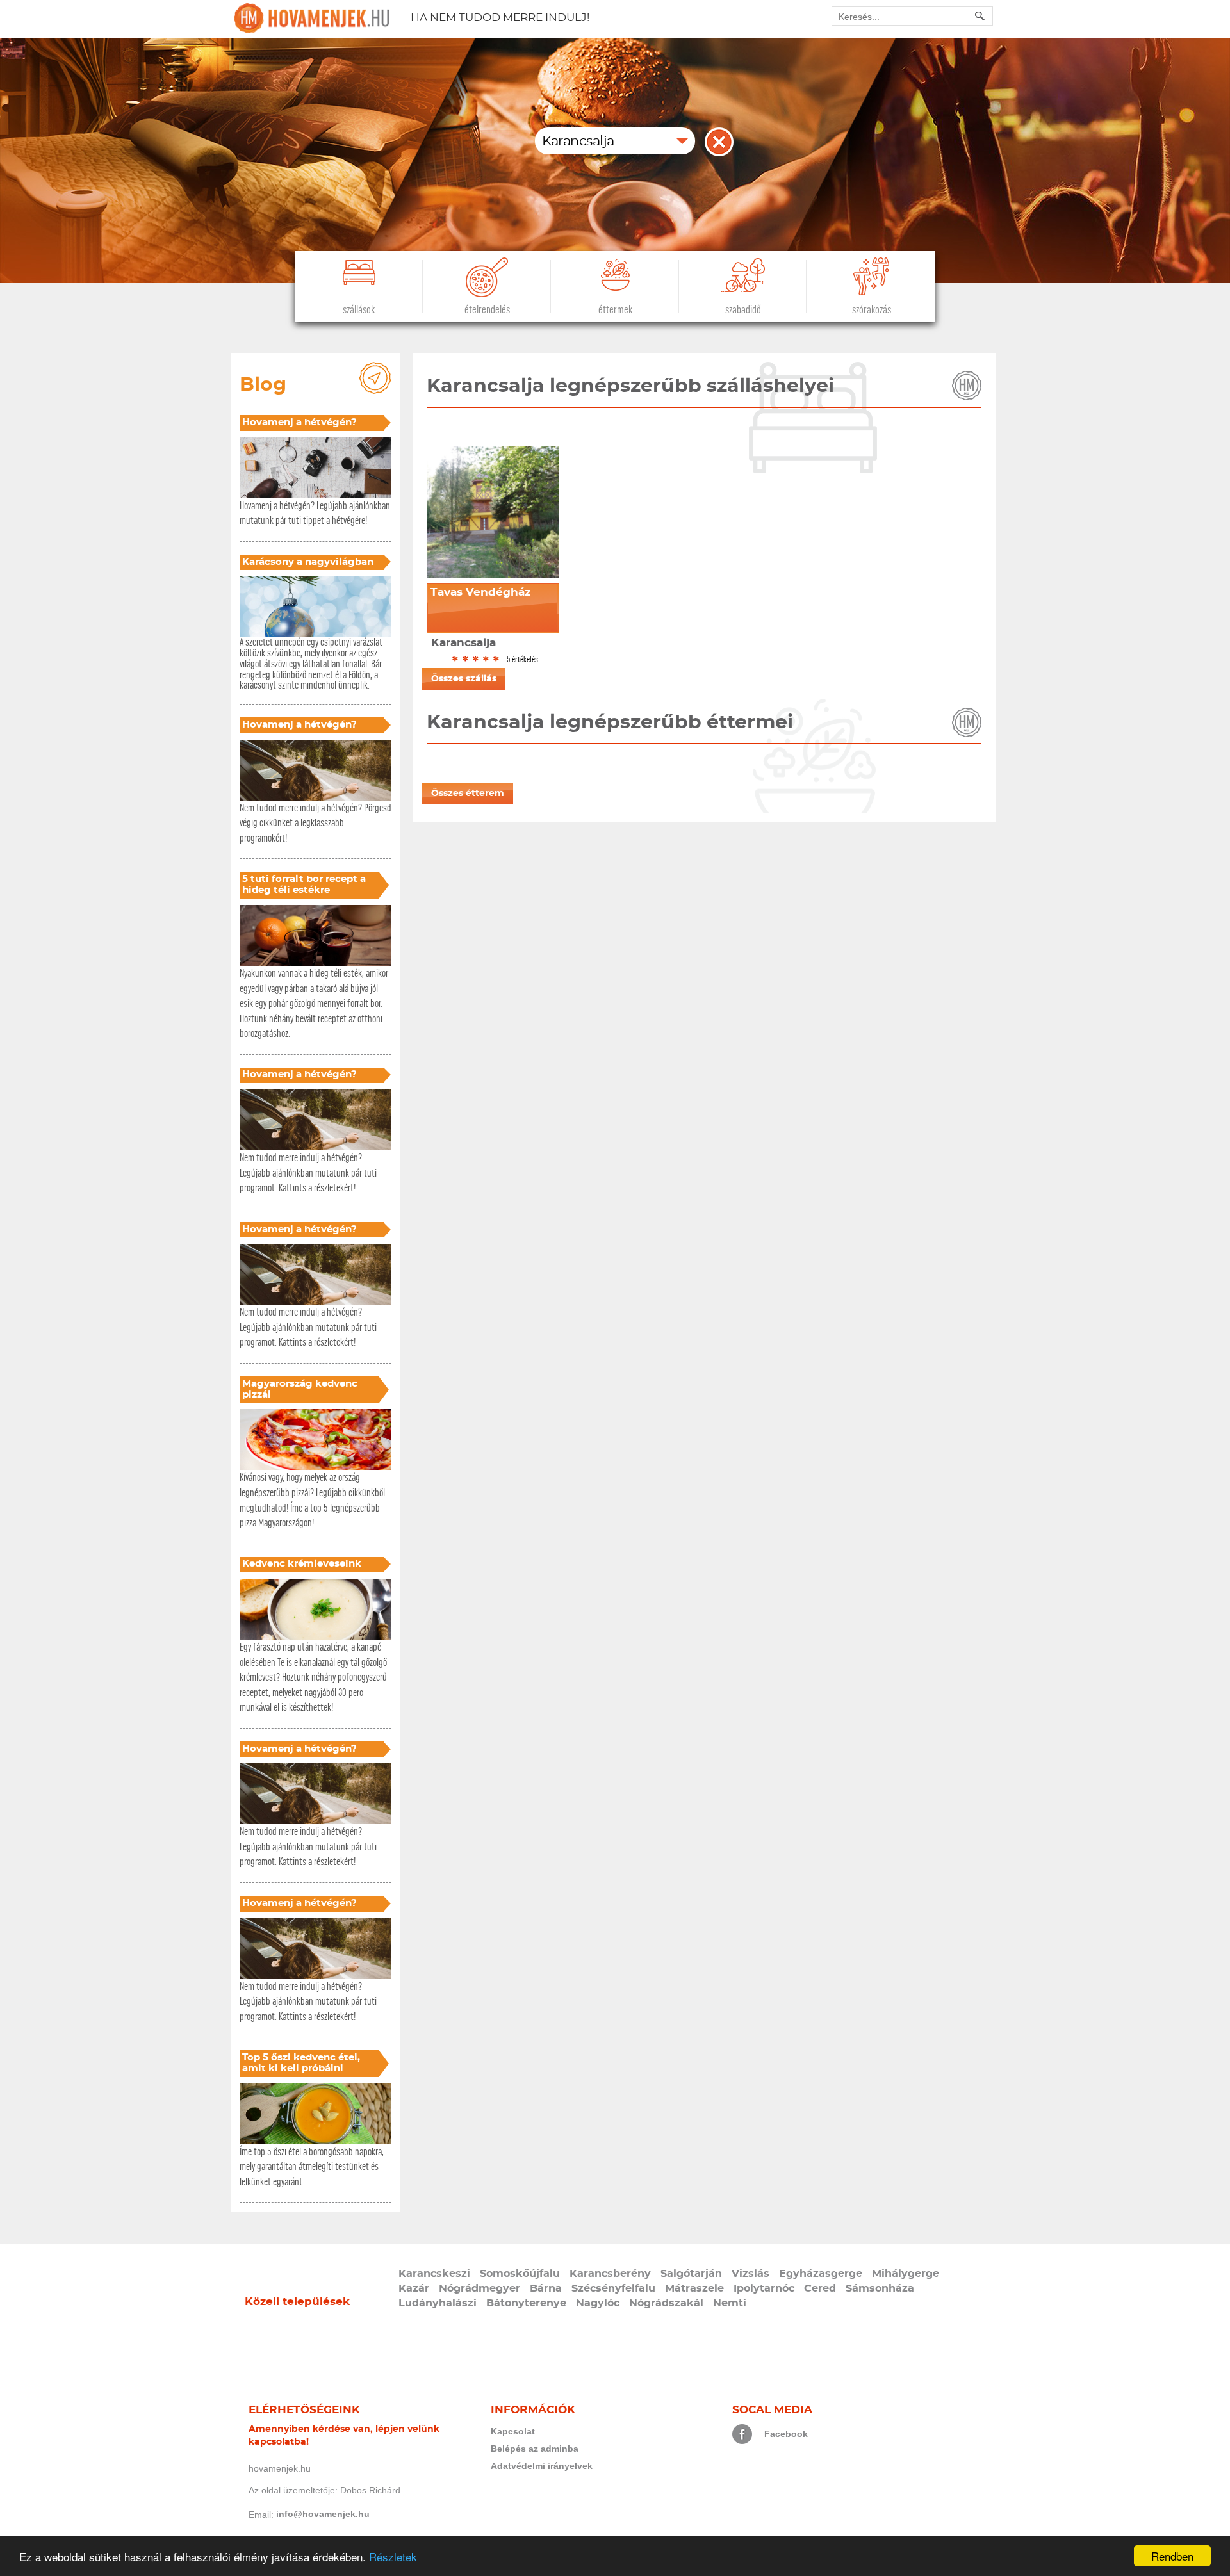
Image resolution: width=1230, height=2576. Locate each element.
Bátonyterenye (526, 2303)
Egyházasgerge (821, 2274)
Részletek (393, 2556)
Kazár (414, 2288)
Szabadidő (743, 310)
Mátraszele (694, 2288)
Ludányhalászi (438, 2303)
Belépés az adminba (535, 2449)
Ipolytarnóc (764, 2288)
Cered (820, 2288)
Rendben (1172, 2556)
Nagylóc (598, 2303)
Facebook (786, 2434)
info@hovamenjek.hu (323, 2514)
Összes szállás (464, 679)
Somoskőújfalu (520, 2274)
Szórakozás (872, 310)
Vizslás (750, 2274)
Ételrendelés (487, 310)
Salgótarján (691, 2274)
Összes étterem (468, 794)
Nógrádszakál (666, 2303)
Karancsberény (610, 2274)
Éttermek (615, 310)
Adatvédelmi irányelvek (542, 2466)
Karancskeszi (434, 2274)
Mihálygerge (906, 2274)
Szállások (359, 310)
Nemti (730, 2303)
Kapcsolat (513, 2431)
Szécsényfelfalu (613, 2288)
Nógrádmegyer (480, 2288)
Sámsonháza (880, 2288)
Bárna (546, 2288)
